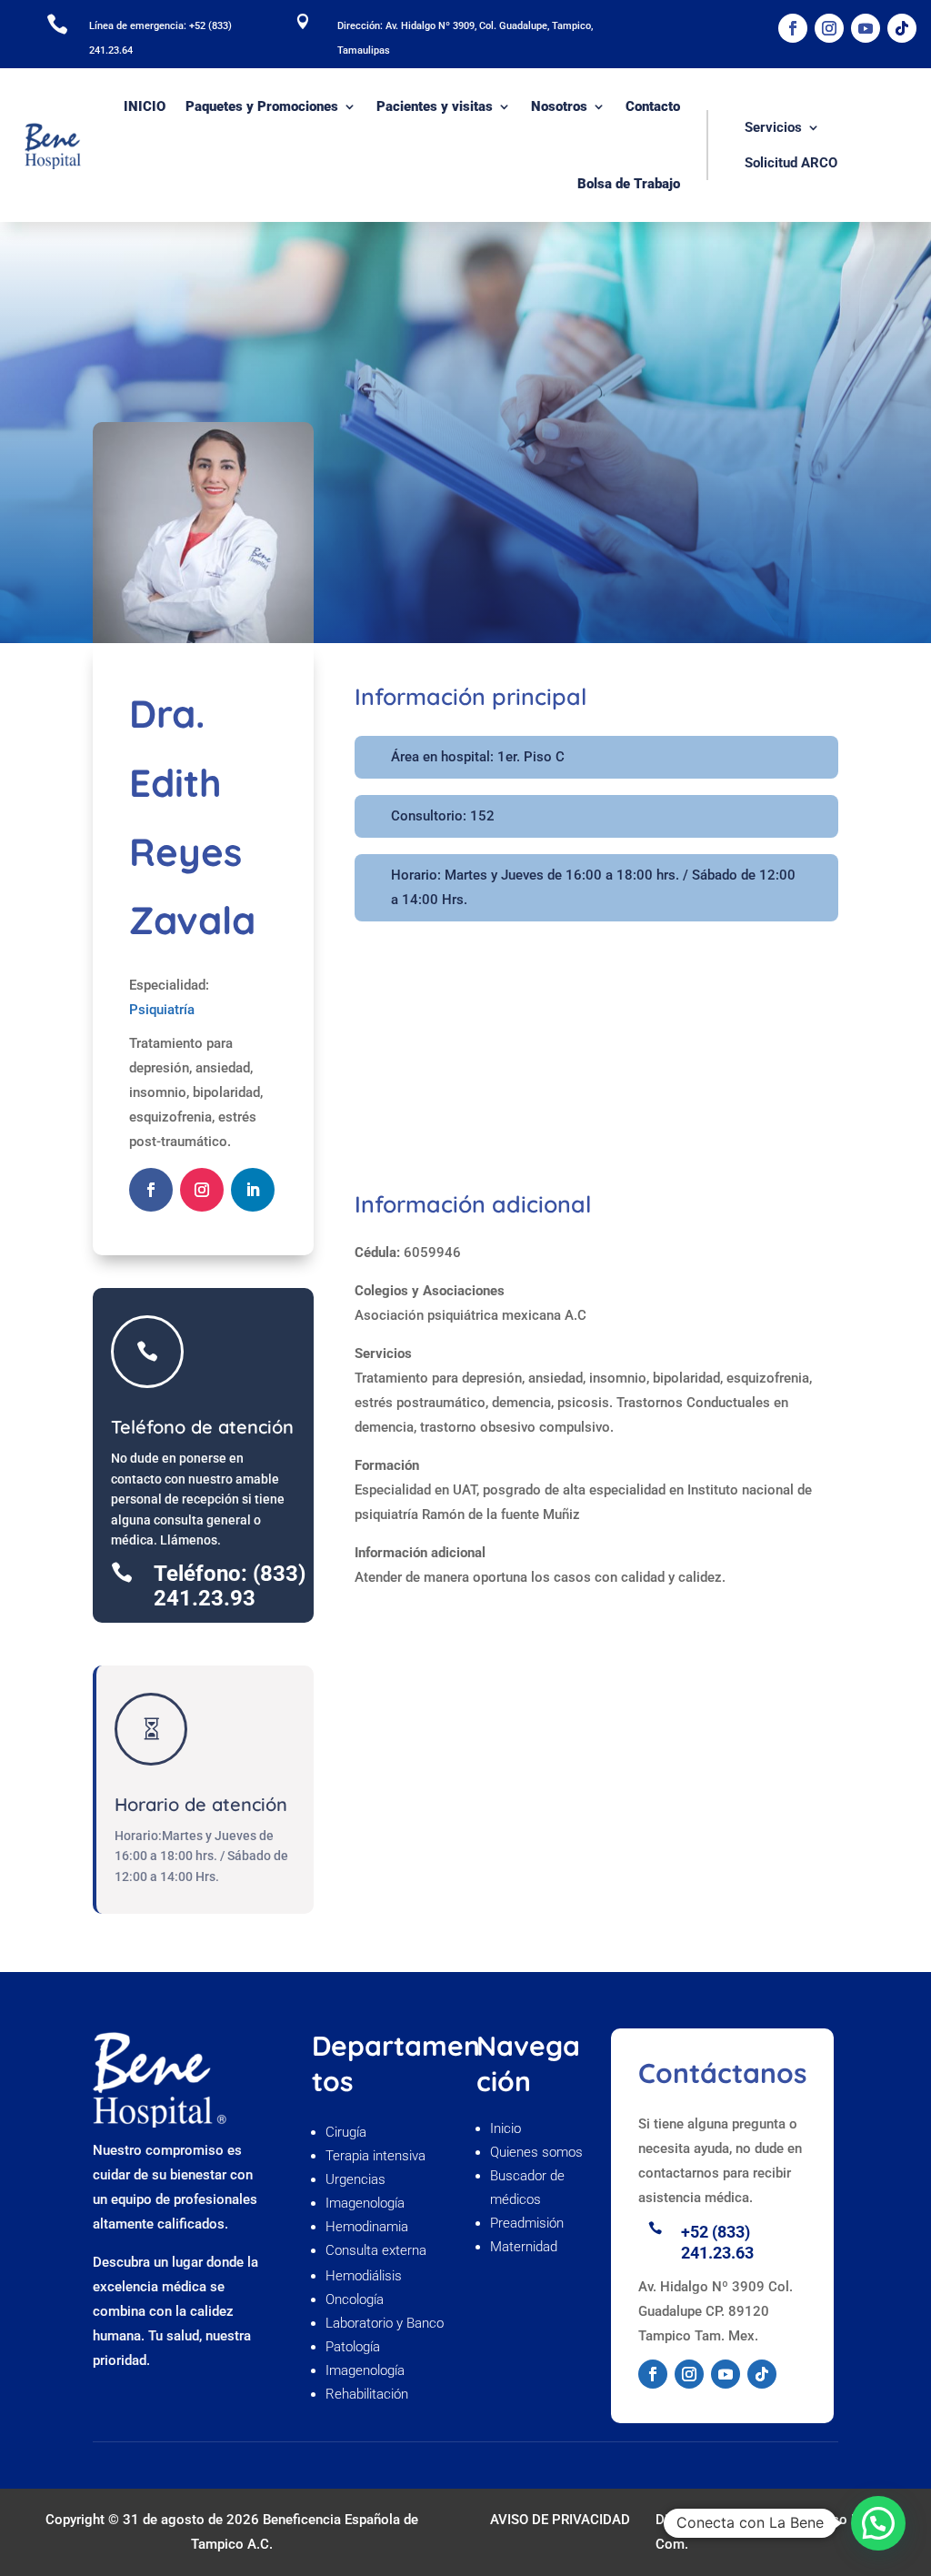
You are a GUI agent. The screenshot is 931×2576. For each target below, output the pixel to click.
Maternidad (524, 2247)
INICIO (145, 106)
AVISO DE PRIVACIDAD (560, 2520)
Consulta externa (378, 2250)
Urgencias (355, 2179)
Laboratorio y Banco (385, 2323)
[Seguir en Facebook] (793, 28)
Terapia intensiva (375, 2156)
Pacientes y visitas (435, 106)
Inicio (506, 2128)
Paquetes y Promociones (262, 106)
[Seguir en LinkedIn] (253, 1190)
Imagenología (365, 2203)
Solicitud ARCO (791, 163)
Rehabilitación (367, 2394)
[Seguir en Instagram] (829, 28)
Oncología (356, 2299)
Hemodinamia (367, 2227)
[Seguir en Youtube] (866, 28)
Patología (353, 2347)
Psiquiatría (162, 1010)
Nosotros (559, 106)
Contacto (653, 106)
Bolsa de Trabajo (629, 184)
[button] (878, 2523)
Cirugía (346, 2132)
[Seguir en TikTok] (902, 28)
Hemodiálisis (364, 2276)
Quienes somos (538, 2152)
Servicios (773, 127)
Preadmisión (529, 2223)
